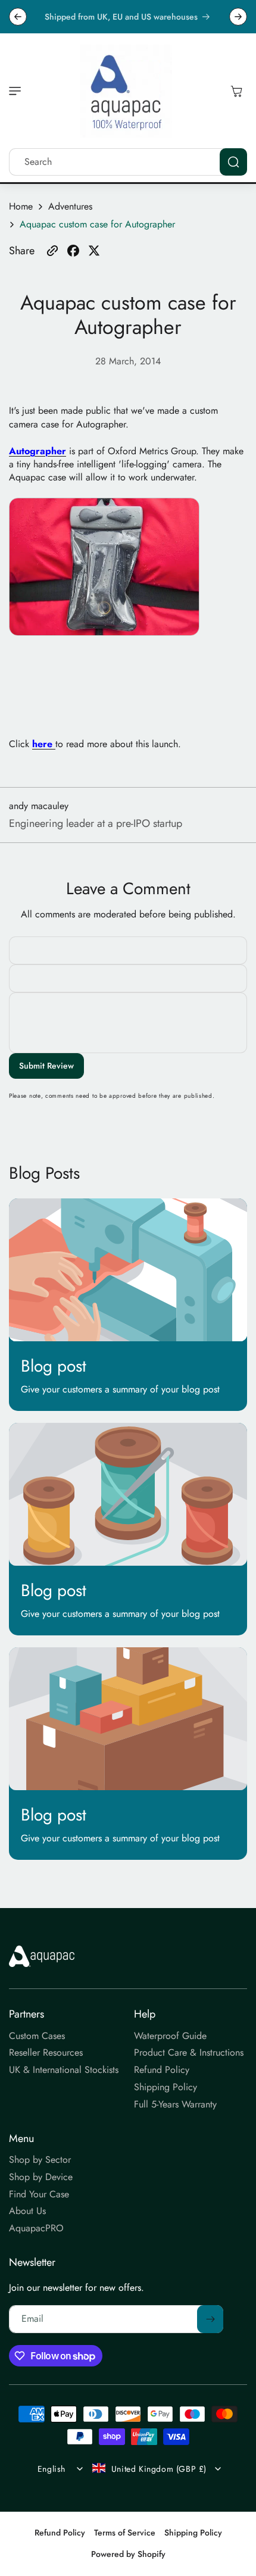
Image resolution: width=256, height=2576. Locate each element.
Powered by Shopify (128, 2554)
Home (21, 207)
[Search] (233, 162)
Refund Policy (60, 2533)
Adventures (70, 207)
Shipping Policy (193, 2533)
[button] (18, 91)
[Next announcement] (238, 17)
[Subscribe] (210, 2319)
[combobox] (128, 162)
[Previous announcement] (18, 17)
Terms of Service (125, 2533)
